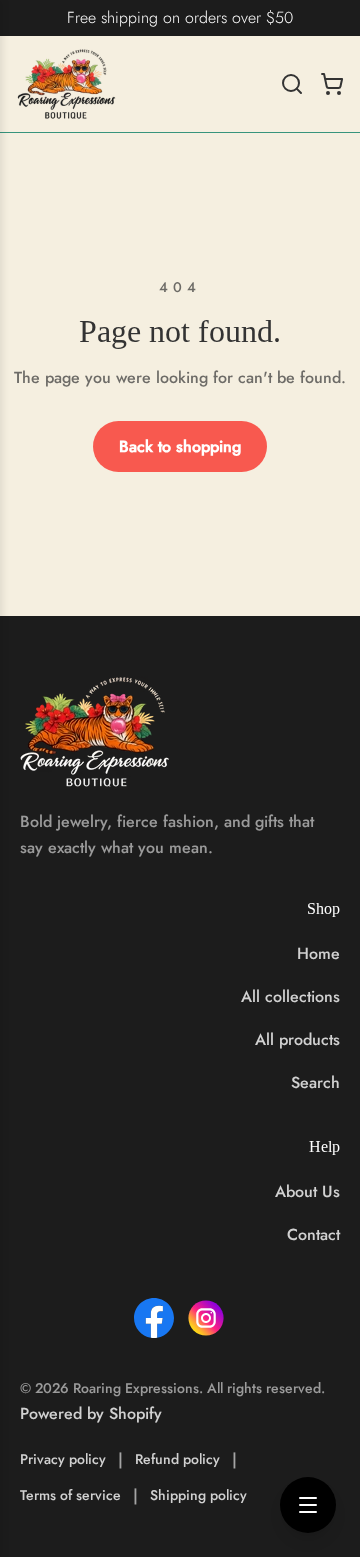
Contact (313, 1234)
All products (297, 1039)
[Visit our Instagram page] (206, 1318)
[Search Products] (292, 84)
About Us (307, 1191)
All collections (290, 996)
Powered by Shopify (91, 1413)
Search (315, 1082)
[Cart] (332, 84)
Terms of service (70, 1495)
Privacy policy (63, 1459)
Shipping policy (198, 1495)
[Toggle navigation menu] (308, 1505)
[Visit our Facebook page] (154, 1318)
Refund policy (177, 1459)
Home (318, 953)
